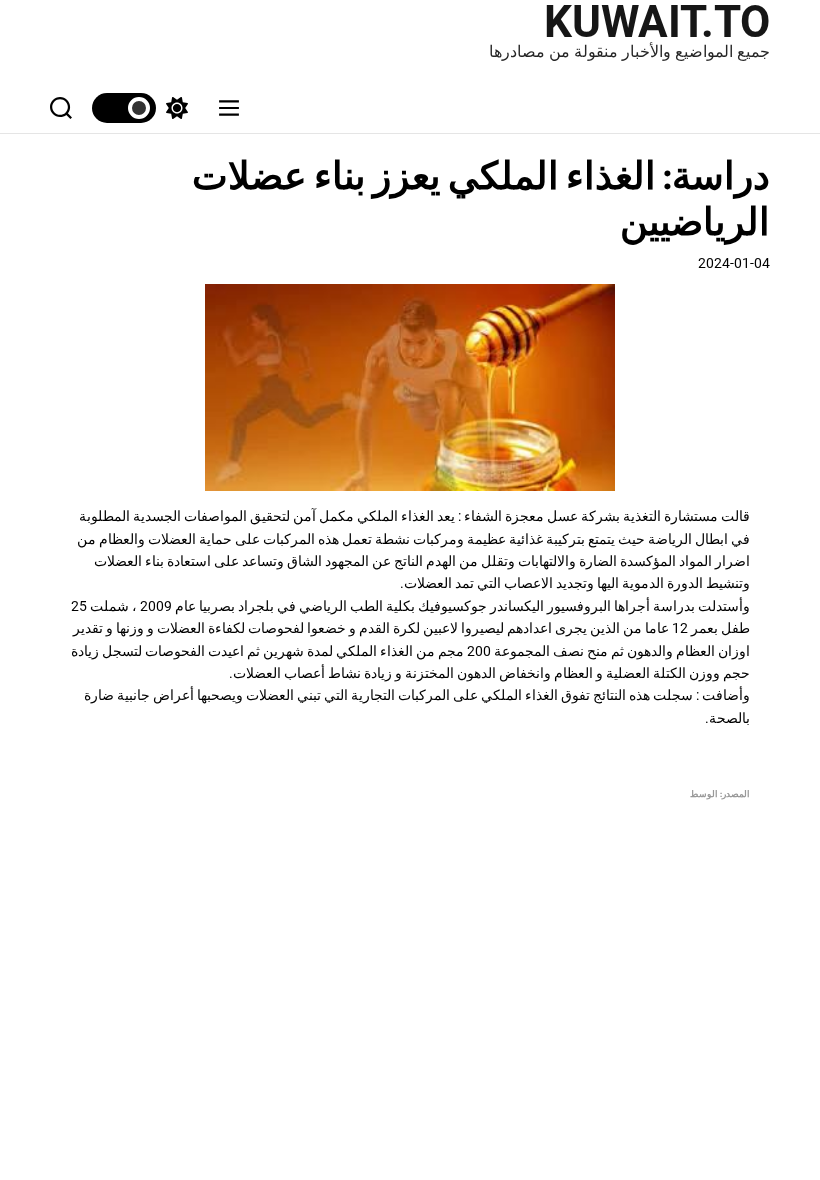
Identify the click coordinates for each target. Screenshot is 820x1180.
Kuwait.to (657, 22)
